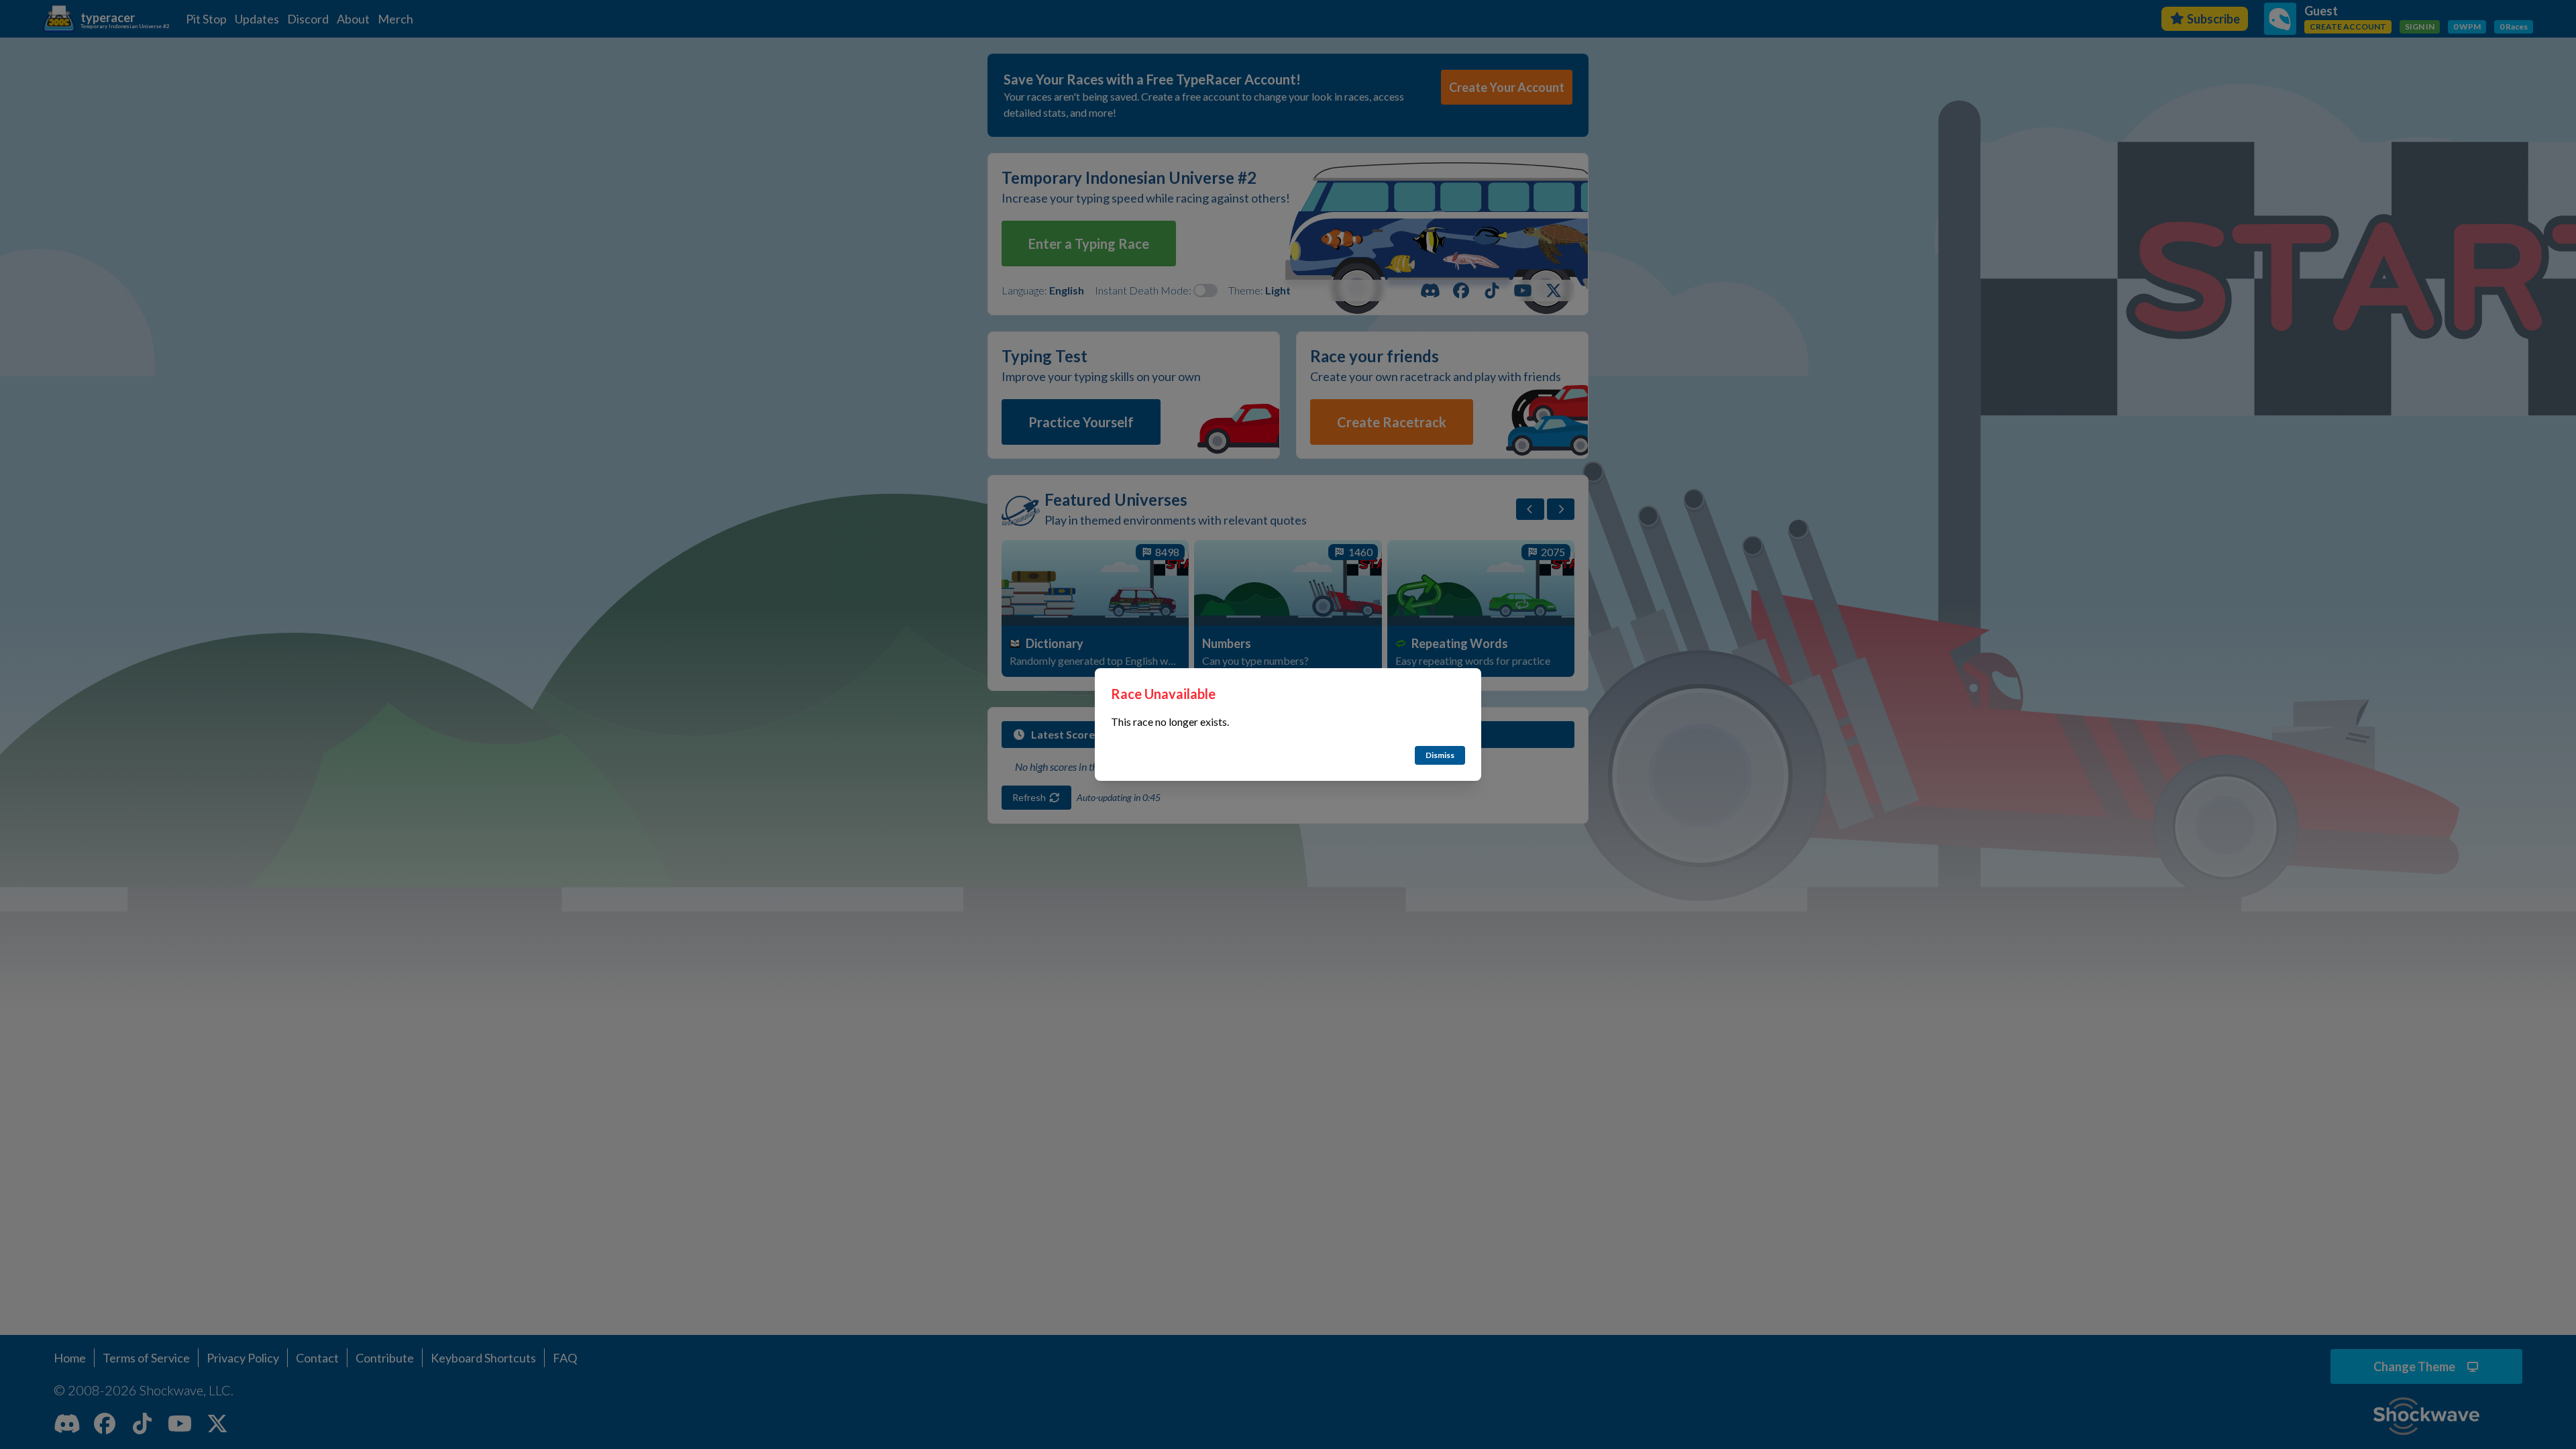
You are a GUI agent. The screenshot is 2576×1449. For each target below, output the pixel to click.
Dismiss (1440, 755)
